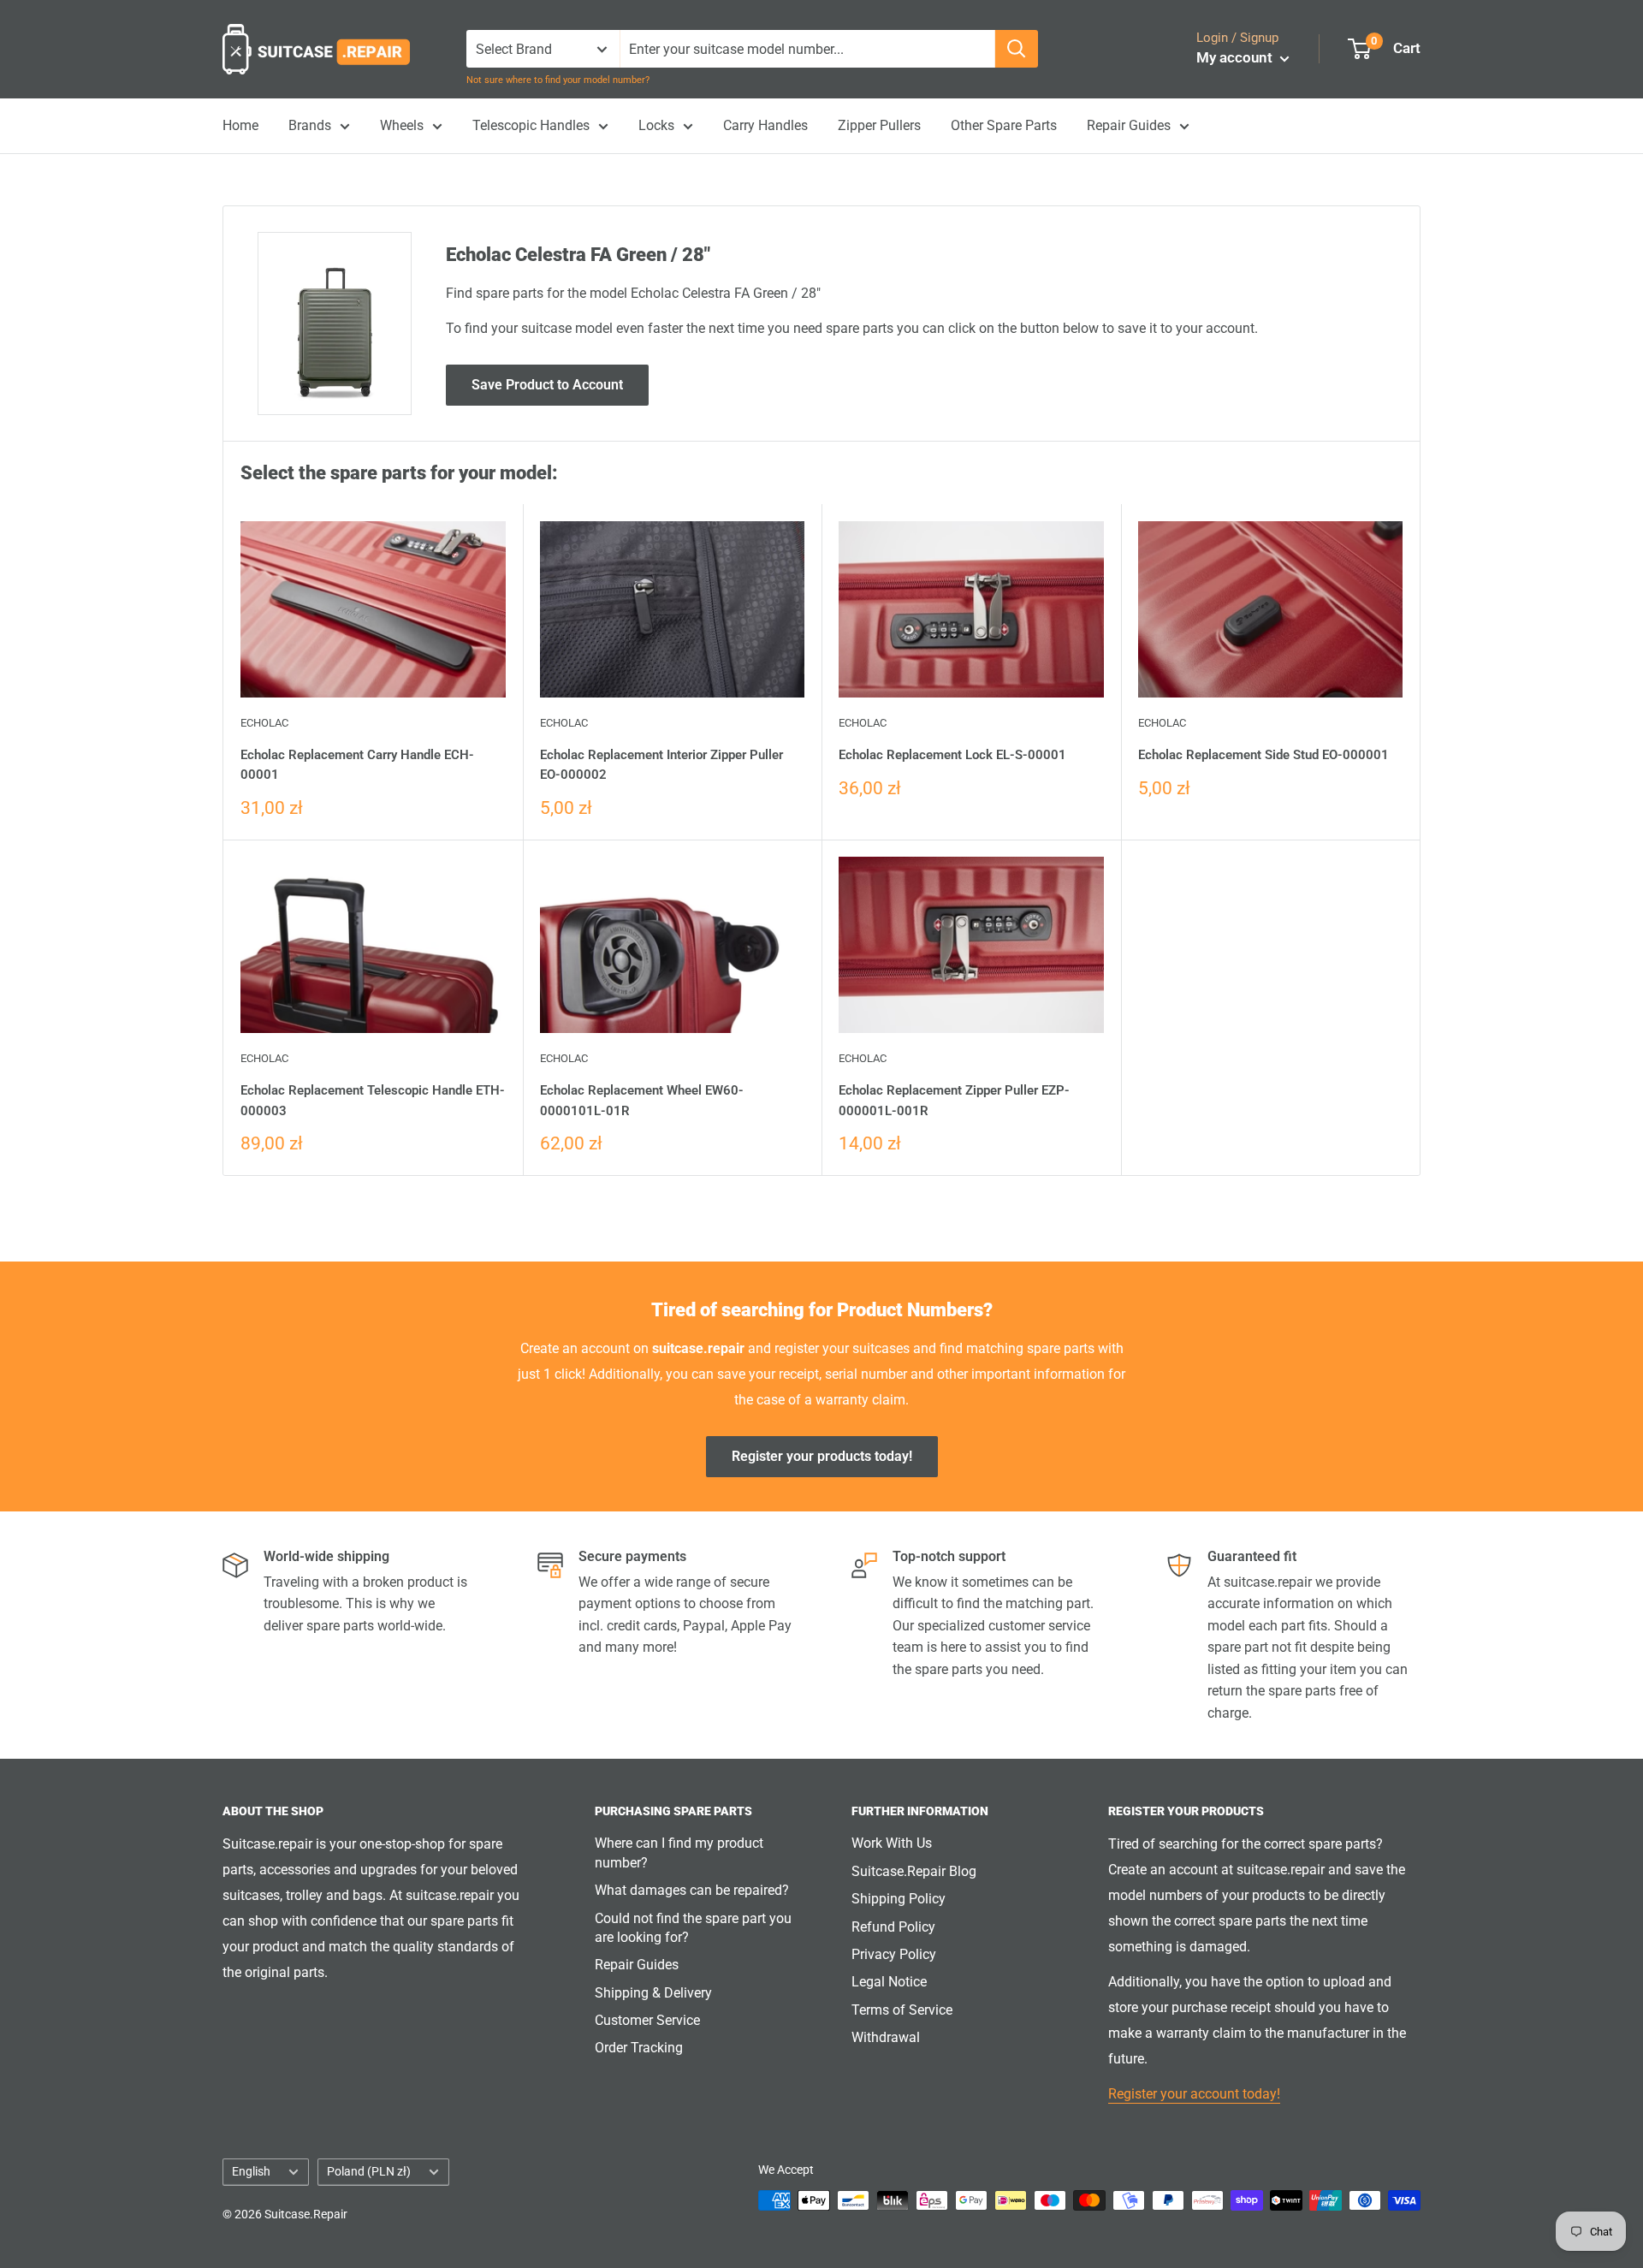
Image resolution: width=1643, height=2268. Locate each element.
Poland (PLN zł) (369, 2171)
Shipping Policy (899, 1899)
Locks (656, 125)
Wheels (402, 125)
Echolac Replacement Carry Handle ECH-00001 (357, 765)
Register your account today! (1194, 2094)
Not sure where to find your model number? (558, 80)
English (251, 2171)
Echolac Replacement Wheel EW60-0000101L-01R (642, 1100)
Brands (310, 125)
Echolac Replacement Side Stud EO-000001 (1263, 755)
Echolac (264, 723)
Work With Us (892, 1843)
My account (1236, 57)
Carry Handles (765, 125)
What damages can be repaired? (692, 1890)
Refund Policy (893, 1927)
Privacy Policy (894, 1954)
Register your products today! (822, 1456)
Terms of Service (902, 2010)
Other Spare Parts (1004, 125)
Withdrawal (886, 2037)
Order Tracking (639, 2048)
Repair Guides (1129, 125)
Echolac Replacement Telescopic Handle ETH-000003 (373, 1100)
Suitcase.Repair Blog (914, 1871)
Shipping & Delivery (653, 1993)
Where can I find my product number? (679, 1852)
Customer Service (647, 2020)
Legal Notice (889, 1982)
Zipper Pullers (879, 125)
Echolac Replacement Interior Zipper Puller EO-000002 (661, 765)
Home (240, 125)
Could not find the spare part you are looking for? (693, 1928)
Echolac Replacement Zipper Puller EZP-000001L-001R (954, 1100)
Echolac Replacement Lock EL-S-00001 (952, 755)
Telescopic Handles (531, 125)
